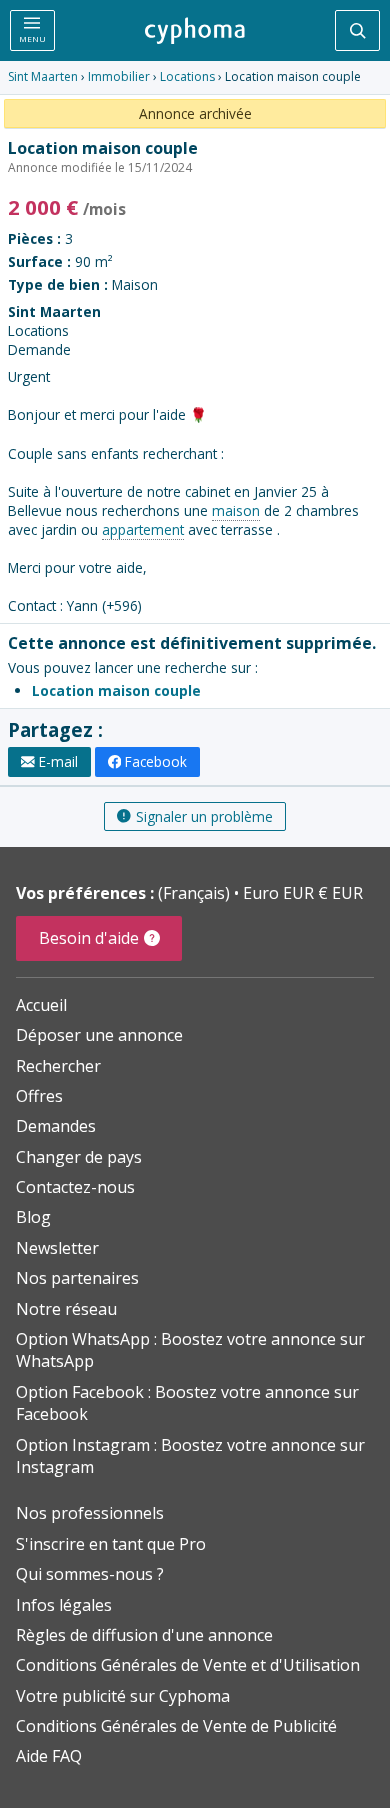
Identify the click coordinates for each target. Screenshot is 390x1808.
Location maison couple (116, 690)
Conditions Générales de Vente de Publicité (176, 1726)
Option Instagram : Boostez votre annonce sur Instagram (190, 1456)
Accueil (41, 1005)
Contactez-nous (75, 1187)
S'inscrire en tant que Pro (111, 1544)
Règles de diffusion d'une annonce (144, 1635)
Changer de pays (79, 1157)
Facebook (156, 761)
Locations (187, 76)
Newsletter (57, 1248)
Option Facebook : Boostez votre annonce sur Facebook (187, 1403)
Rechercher (58, 1066)
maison (236, 510)
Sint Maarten (43, 76)
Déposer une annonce (99, 1035)
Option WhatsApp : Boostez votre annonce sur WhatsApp (190, 1350)
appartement (143, 529)
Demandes (56, 1126)
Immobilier (119, 76)
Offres (39, 1096)
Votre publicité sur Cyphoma (123, 1696)
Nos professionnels (90, 1513)
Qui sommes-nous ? (90, 1574)
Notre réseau (66, 1309)
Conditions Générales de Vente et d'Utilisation (188, 1665)
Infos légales (64, 1605)
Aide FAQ (49, 1756)
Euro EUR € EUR (303, 893)
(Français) (196, 893)
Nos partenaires (77, 1278)
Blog (33, 1217)
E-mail (58, 761)
